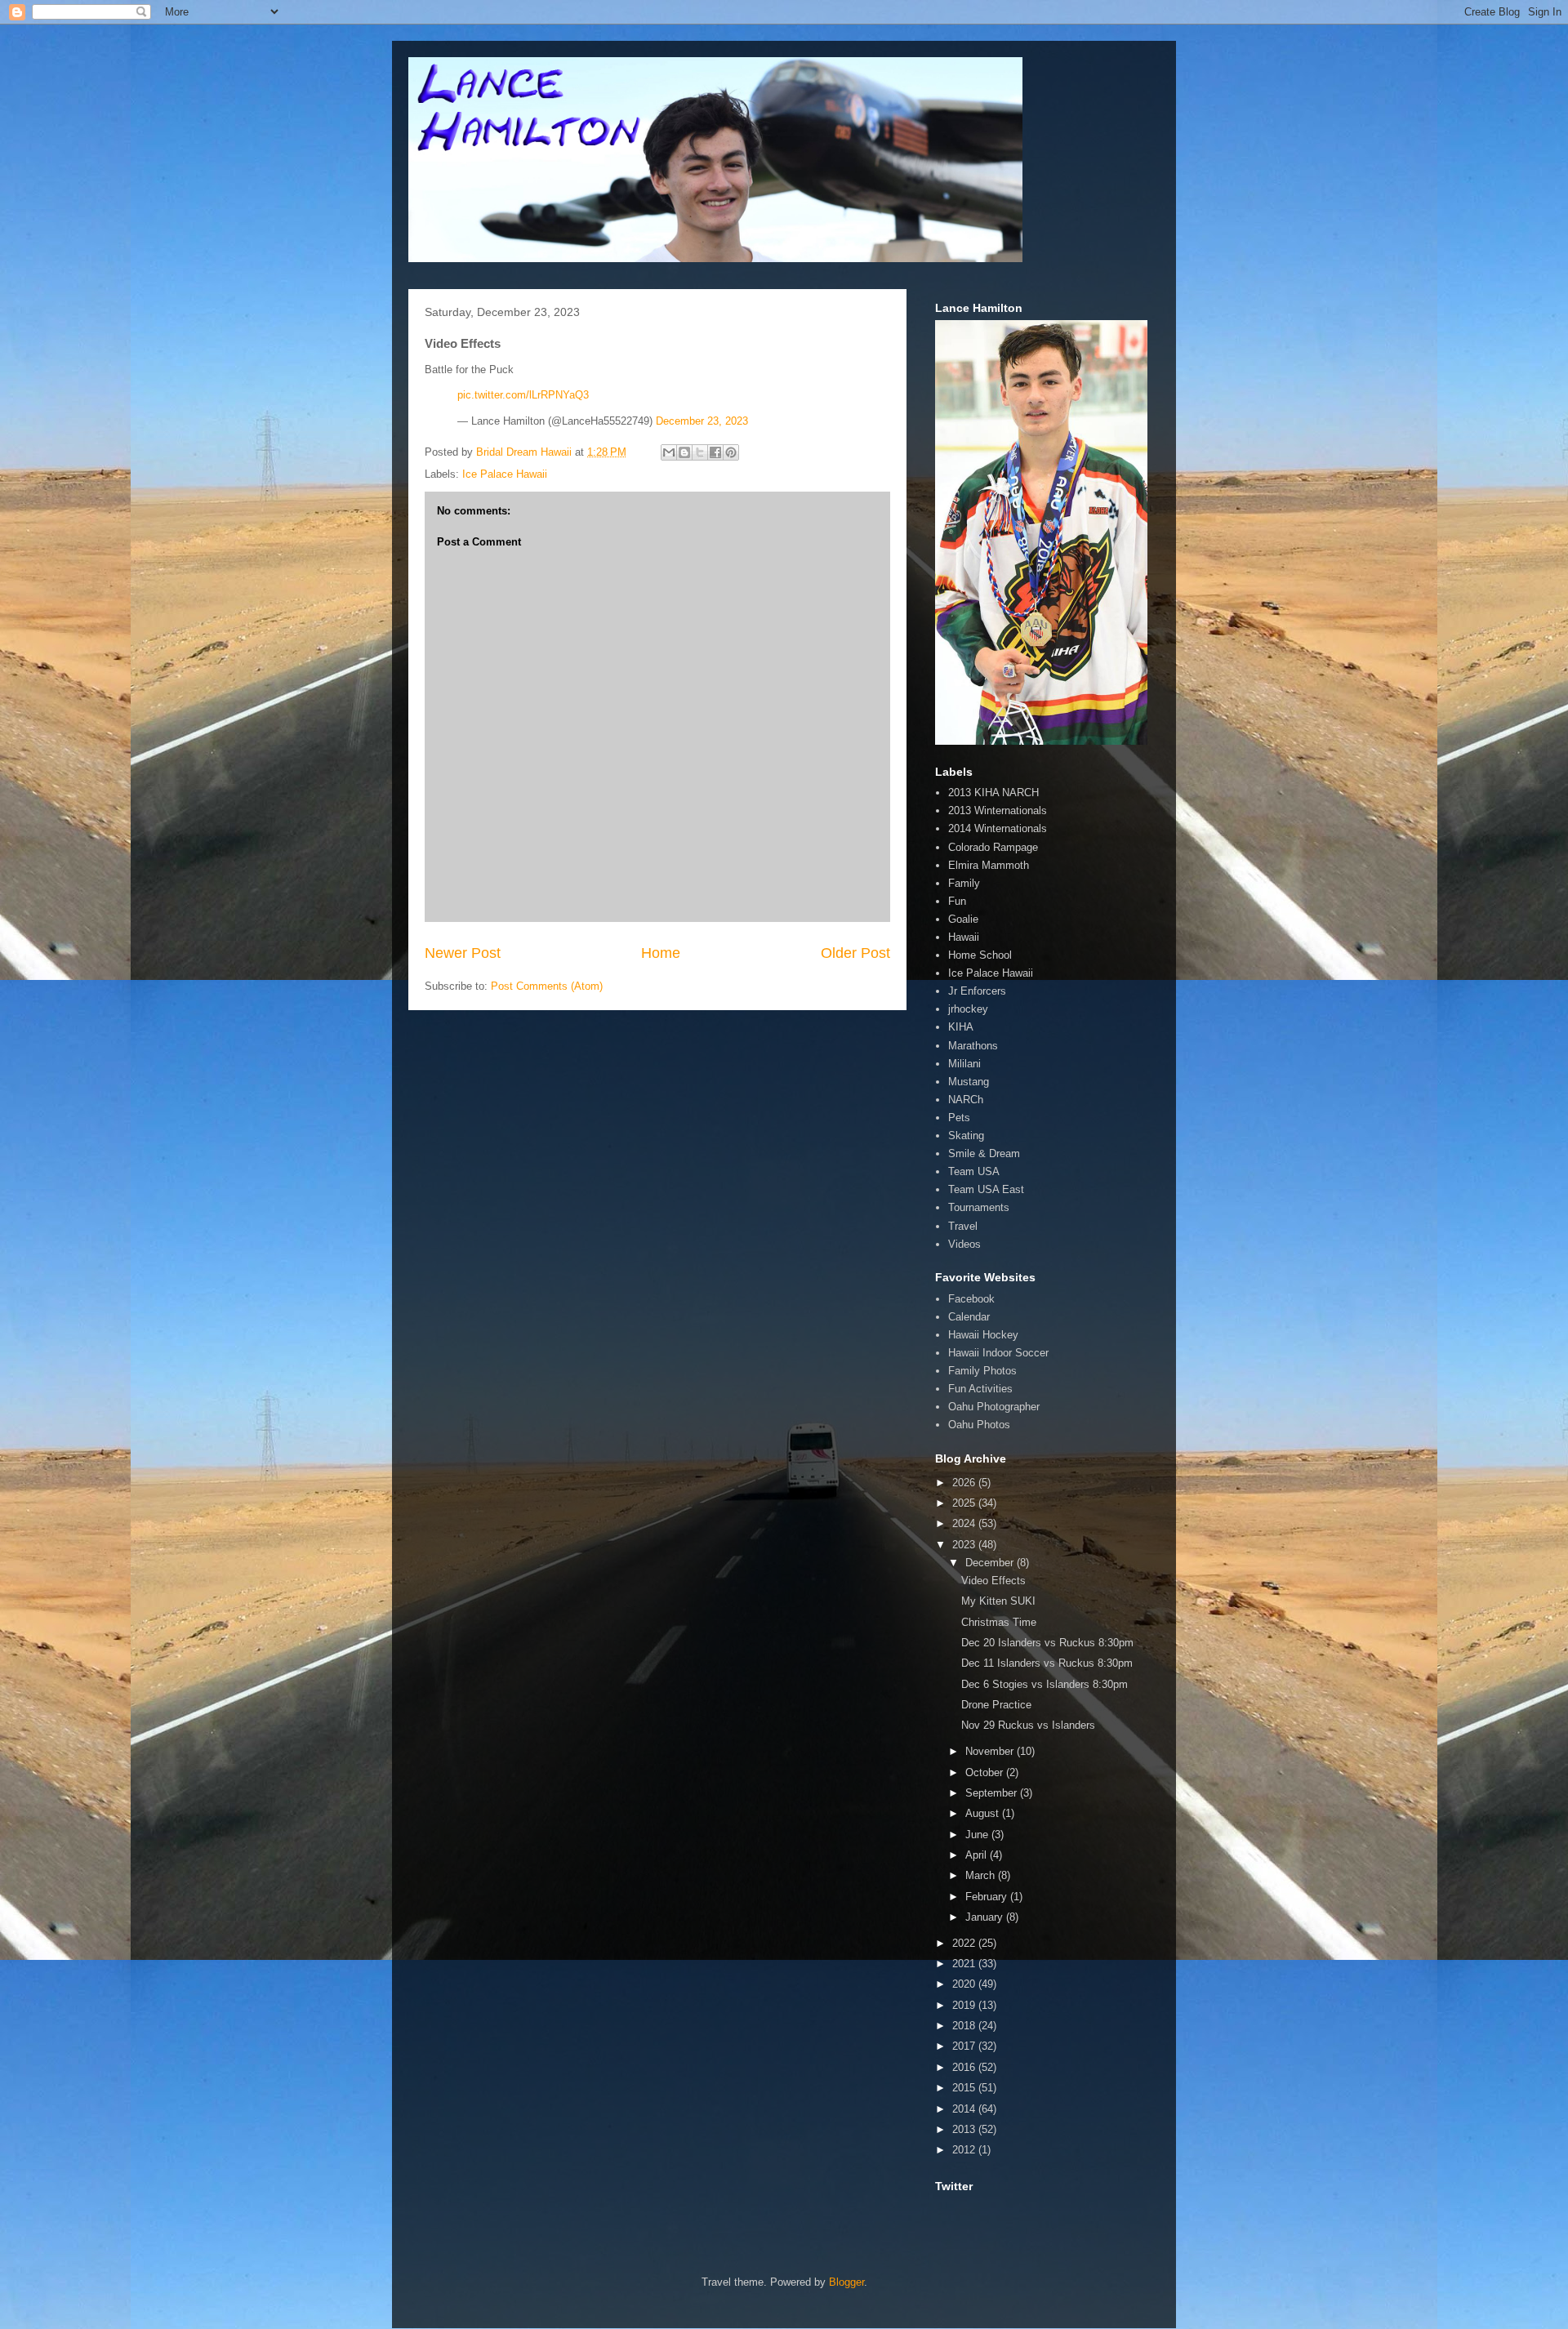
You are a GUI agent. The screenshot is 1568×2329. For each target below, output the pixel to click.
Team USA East (986, 1189)
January (986, 1917)
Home (661, 953)
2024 (965, 1523)
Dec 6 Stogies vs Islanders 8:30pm (1045, 1684)
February (988, 1897)
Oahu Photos (979, 1425)
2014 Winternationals (998, 828)
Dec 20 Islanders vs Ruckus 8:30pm (1047, 1643)
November (991, 1751)
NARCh (966, 1100)
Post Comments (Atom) (547, 986)
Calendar (969, 1317)
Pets (959, 1118)
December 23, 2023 (702, 421)
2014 (965, 2109)
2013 (965, 2129)
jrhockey (968, 1009)
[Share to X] (700, 452)
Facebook (971, 1299)
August (984, 1813)
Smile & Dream (984, 1153)
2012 (965, 2150)
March (982, 1875)
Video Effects (993, 1581)
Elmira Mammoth (989, 865)
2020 (965, 1984)
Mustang (969, 1082)
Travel (963, 1226)
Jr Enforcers (977, 991)
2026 (965, 1483)
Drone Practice (996, 1705)
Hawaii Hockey (983, 1335)
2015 (965, 2088)
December (991, 1563)
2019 (965, 2005)
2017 (965, 2046)
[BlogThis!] (684, 452)
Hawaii (964, 937)
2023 (965, 1545)
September (993, 1793)
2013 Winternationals (998, 810)
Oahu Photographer (994, 1407)
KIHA (961, 1027)
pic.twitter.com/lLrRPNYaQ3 (523, 395)
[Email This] (669, 452)
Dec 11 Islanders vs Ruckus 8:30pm (1047, 1663)
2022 (965, 1943)
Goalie (963, 919)
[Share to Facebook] (715, 452)
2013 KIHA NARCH (993, 793)
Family (964, 883)
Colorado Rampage (993, 847)
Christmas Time (999, 1622)
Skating (966, 1136)
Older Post (855, 953)
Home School (980, 955)
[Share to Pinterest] (731, 452)
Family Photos (982, 1371)
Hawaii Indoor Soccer (998, 1353)
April (978, 1855)
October (986, 1772)
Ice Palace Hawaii (505, 474)
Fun (957, 901)
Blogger (846, 2282)
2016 (965, 2067)
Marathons (973, 1046)
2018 (965, 2026)
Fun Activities (980, 1389)
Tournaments (979, 1207)
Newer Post (463, 953)
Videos (964, 1244)
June (978, 1835)
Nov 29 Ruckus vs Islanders (1028, 1725)
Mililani (964, 1064)
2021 (965, 1964)
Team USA (974, 1171)
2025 (965, 1503)
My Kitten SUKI (998, 1601)
